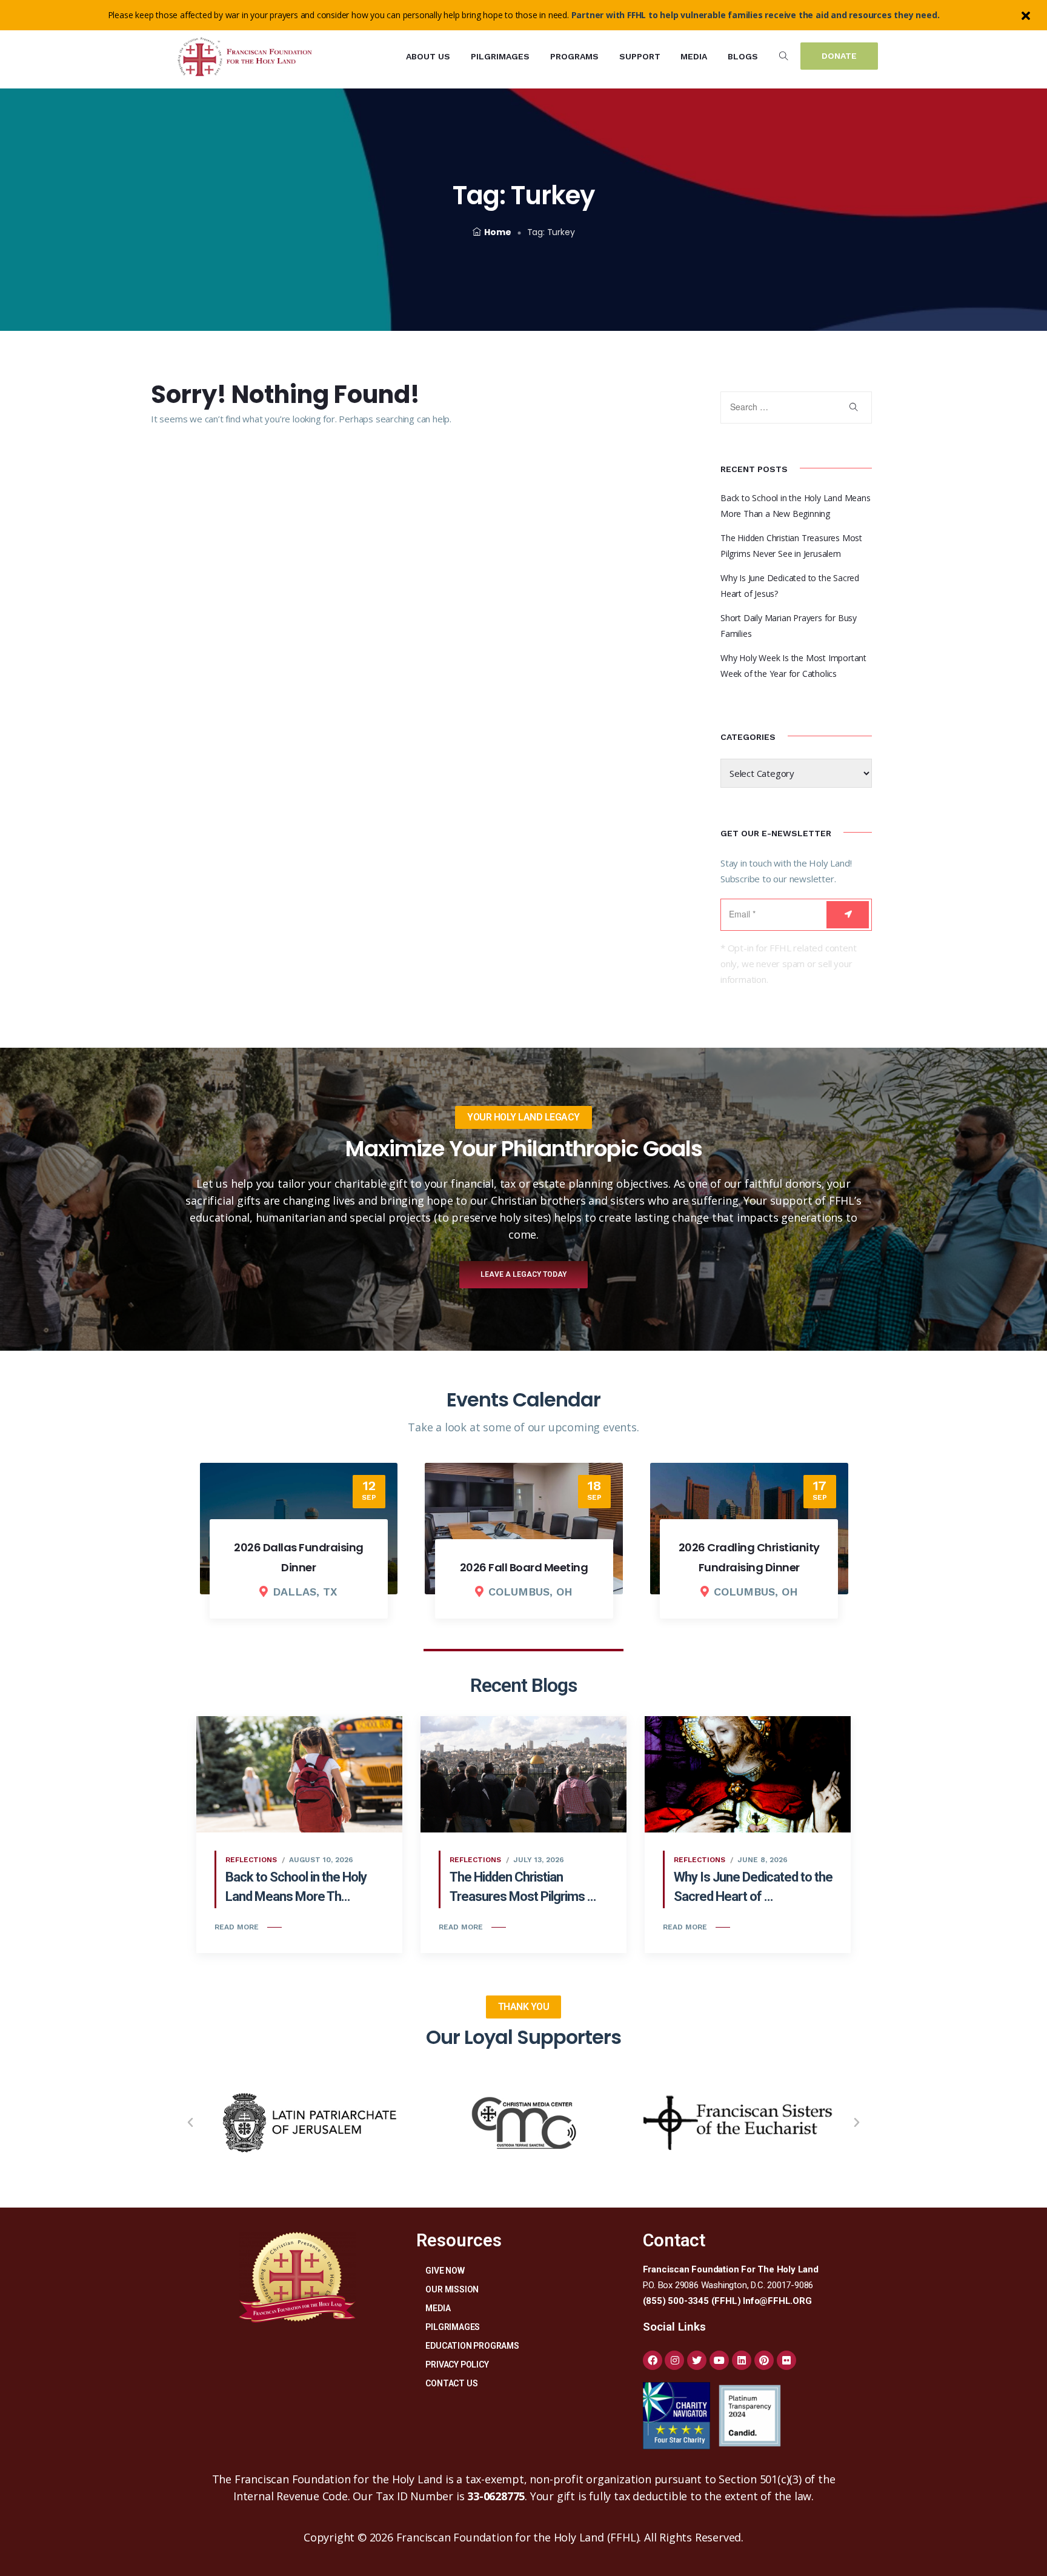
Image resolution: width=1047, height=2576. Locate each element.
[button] (190, 2123)
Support (640, 56)
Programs (574, 56)
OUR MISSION (452, 2289)
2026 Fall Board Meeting (299, 1567)
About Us (428, 56)
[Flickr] (786, 2360)
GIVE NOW (445, 2271)
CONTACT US (451, 2383)
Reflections (251, 1860)
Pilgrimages (500, 56)
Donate (839, 56)
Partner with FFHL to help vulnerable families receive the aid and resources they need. (756, 15)
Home (497, 232)
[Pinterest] (764, 2360)
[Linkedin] (742, 2360)
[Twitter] (697, 2360)
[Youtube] (719, 2360)
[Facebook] (653, 2360)
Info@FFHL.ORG (777, 2301)
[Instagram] (674, 2360)
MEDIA (438, 2308)
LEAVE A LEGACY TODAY (523, 1274)
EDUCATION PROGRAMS (472, 2346)
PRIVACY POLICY (457, 2365)
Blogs (743, 56)
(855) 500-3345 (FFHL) (692, 2301)
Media (694, 56)
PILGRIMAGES (453, 2327)
